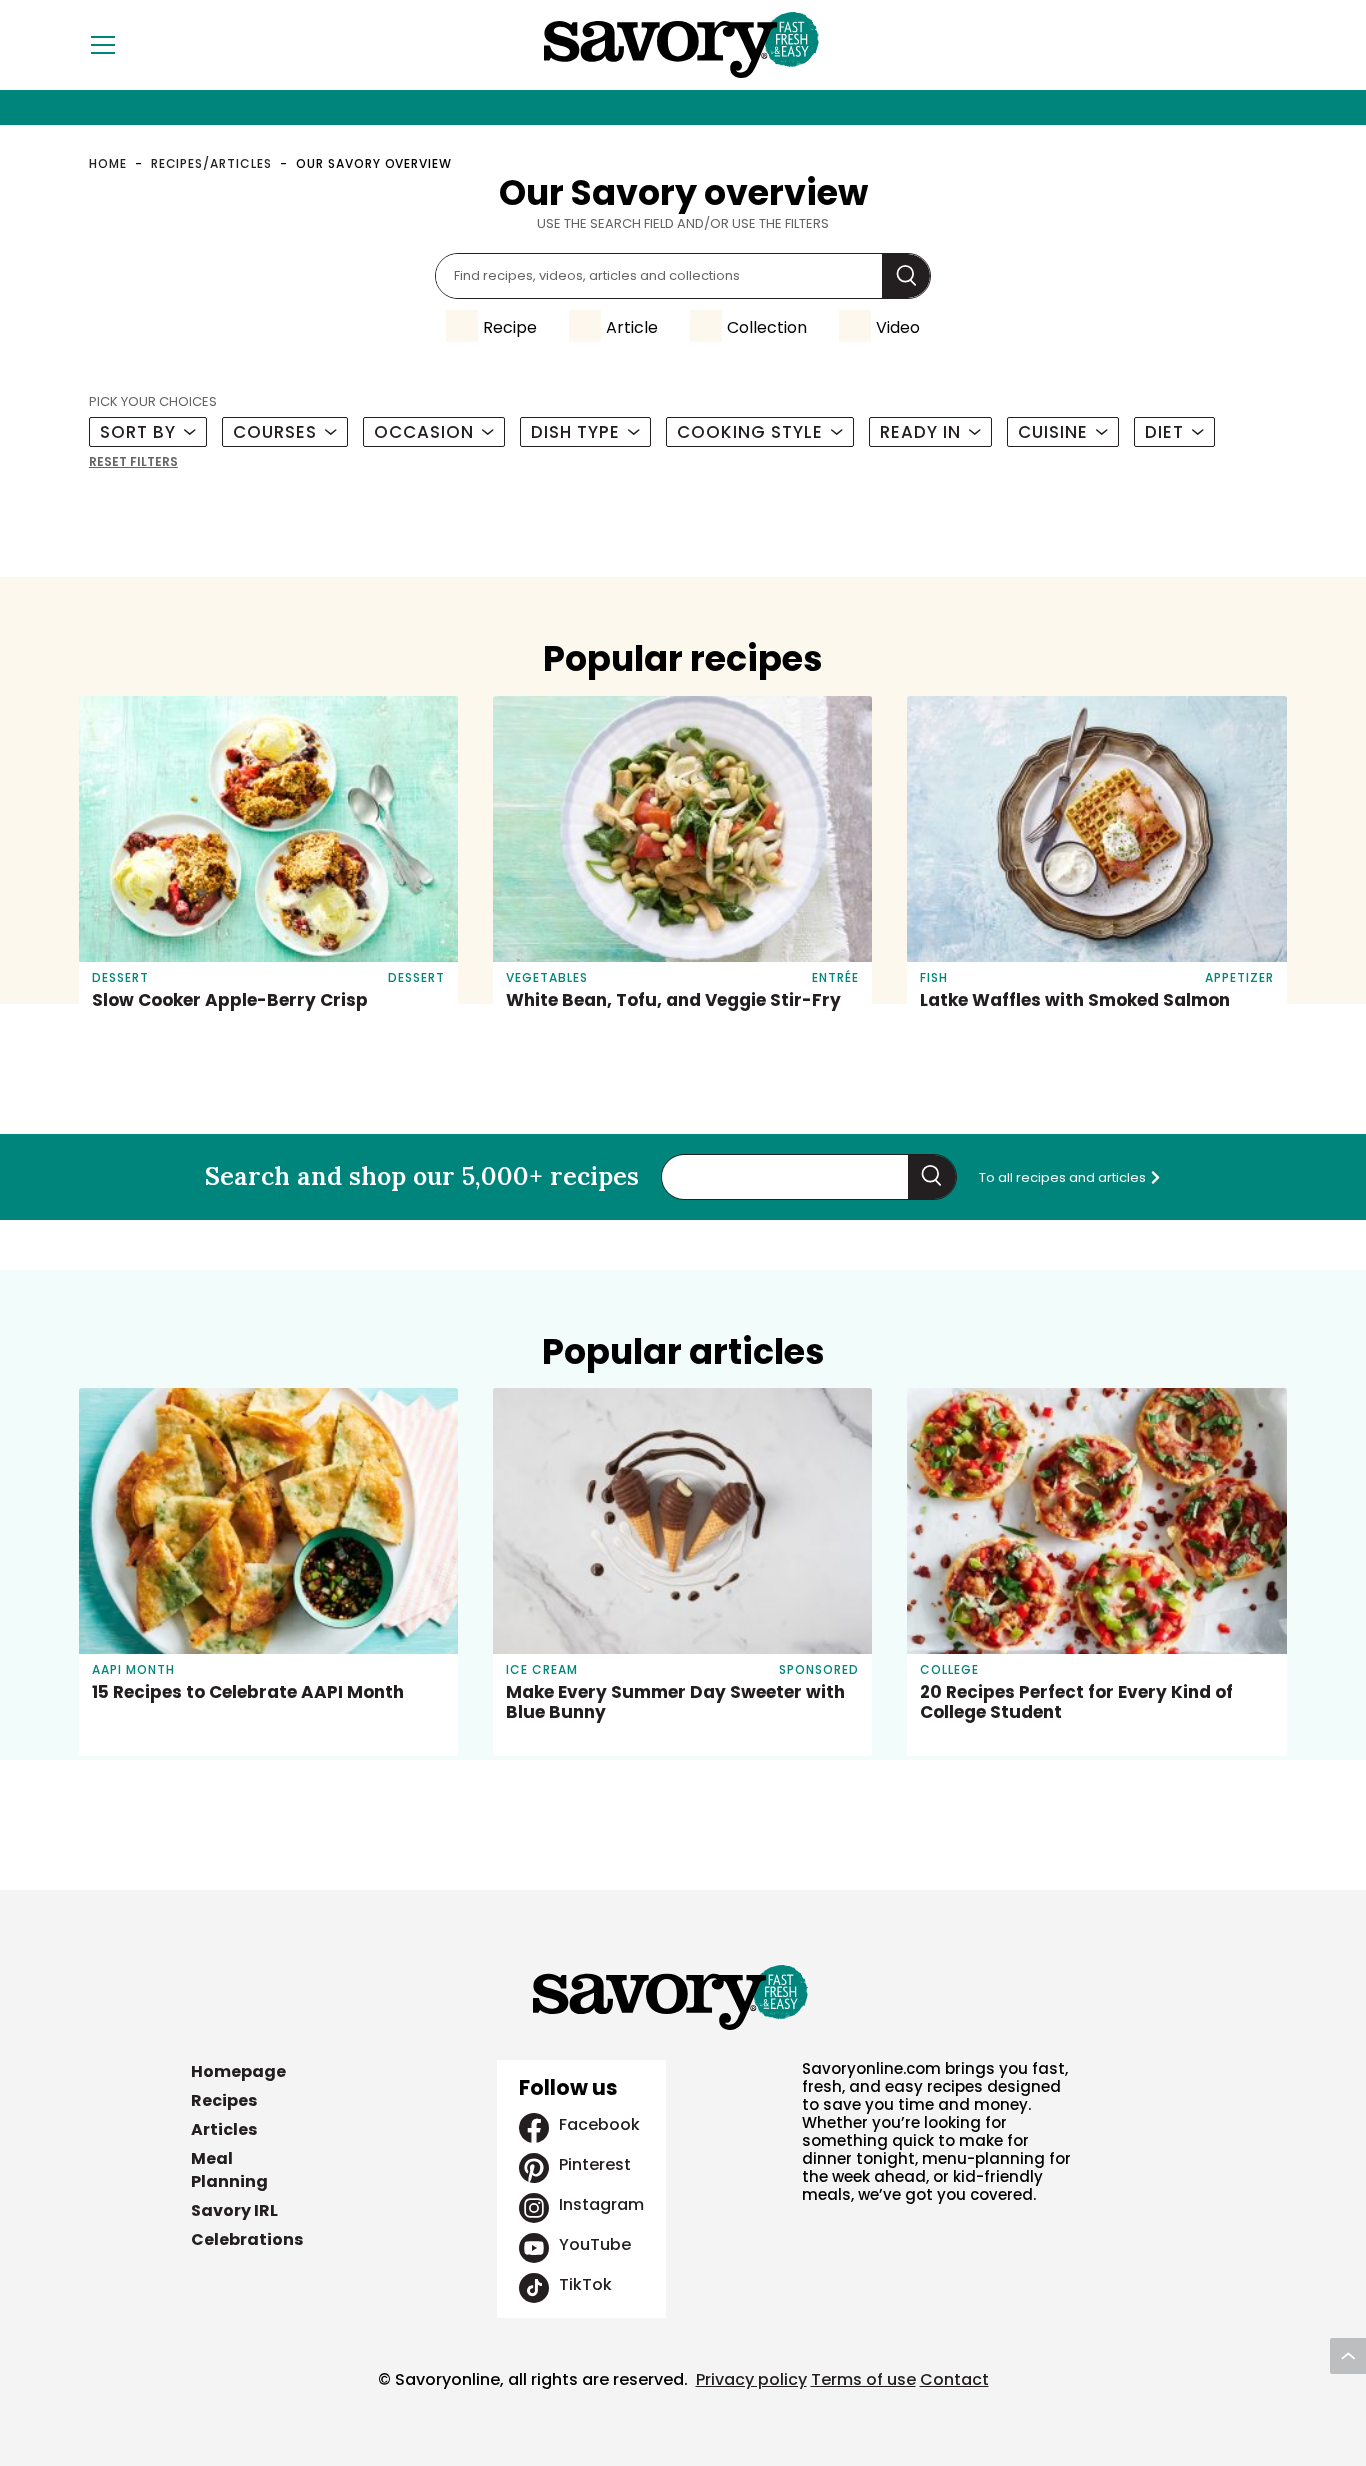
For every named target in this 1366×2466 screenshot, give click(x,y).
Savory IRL (234, 2210)
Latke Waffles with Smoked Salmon (1075, 1000)
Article (632, 327)
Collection (767, 327)
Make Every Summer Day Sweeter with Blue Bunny (675, 1702)
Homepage (238, 2071)
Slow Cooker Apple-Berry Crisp (230, 1000)
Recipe (510, 327)
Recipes (224, 2100)
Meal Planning (229, 2170)
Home (108, 163)
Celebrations (247, 2239)
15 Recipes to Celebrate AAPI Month (248, 1692)
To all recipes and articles (1064, 1177)
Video (898, 327)
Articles (224, 2129)
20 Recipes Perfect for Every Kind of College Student (1076, 1702)
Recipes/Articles (211, 163)
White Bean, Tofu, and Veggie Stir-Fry (673, 1000)
